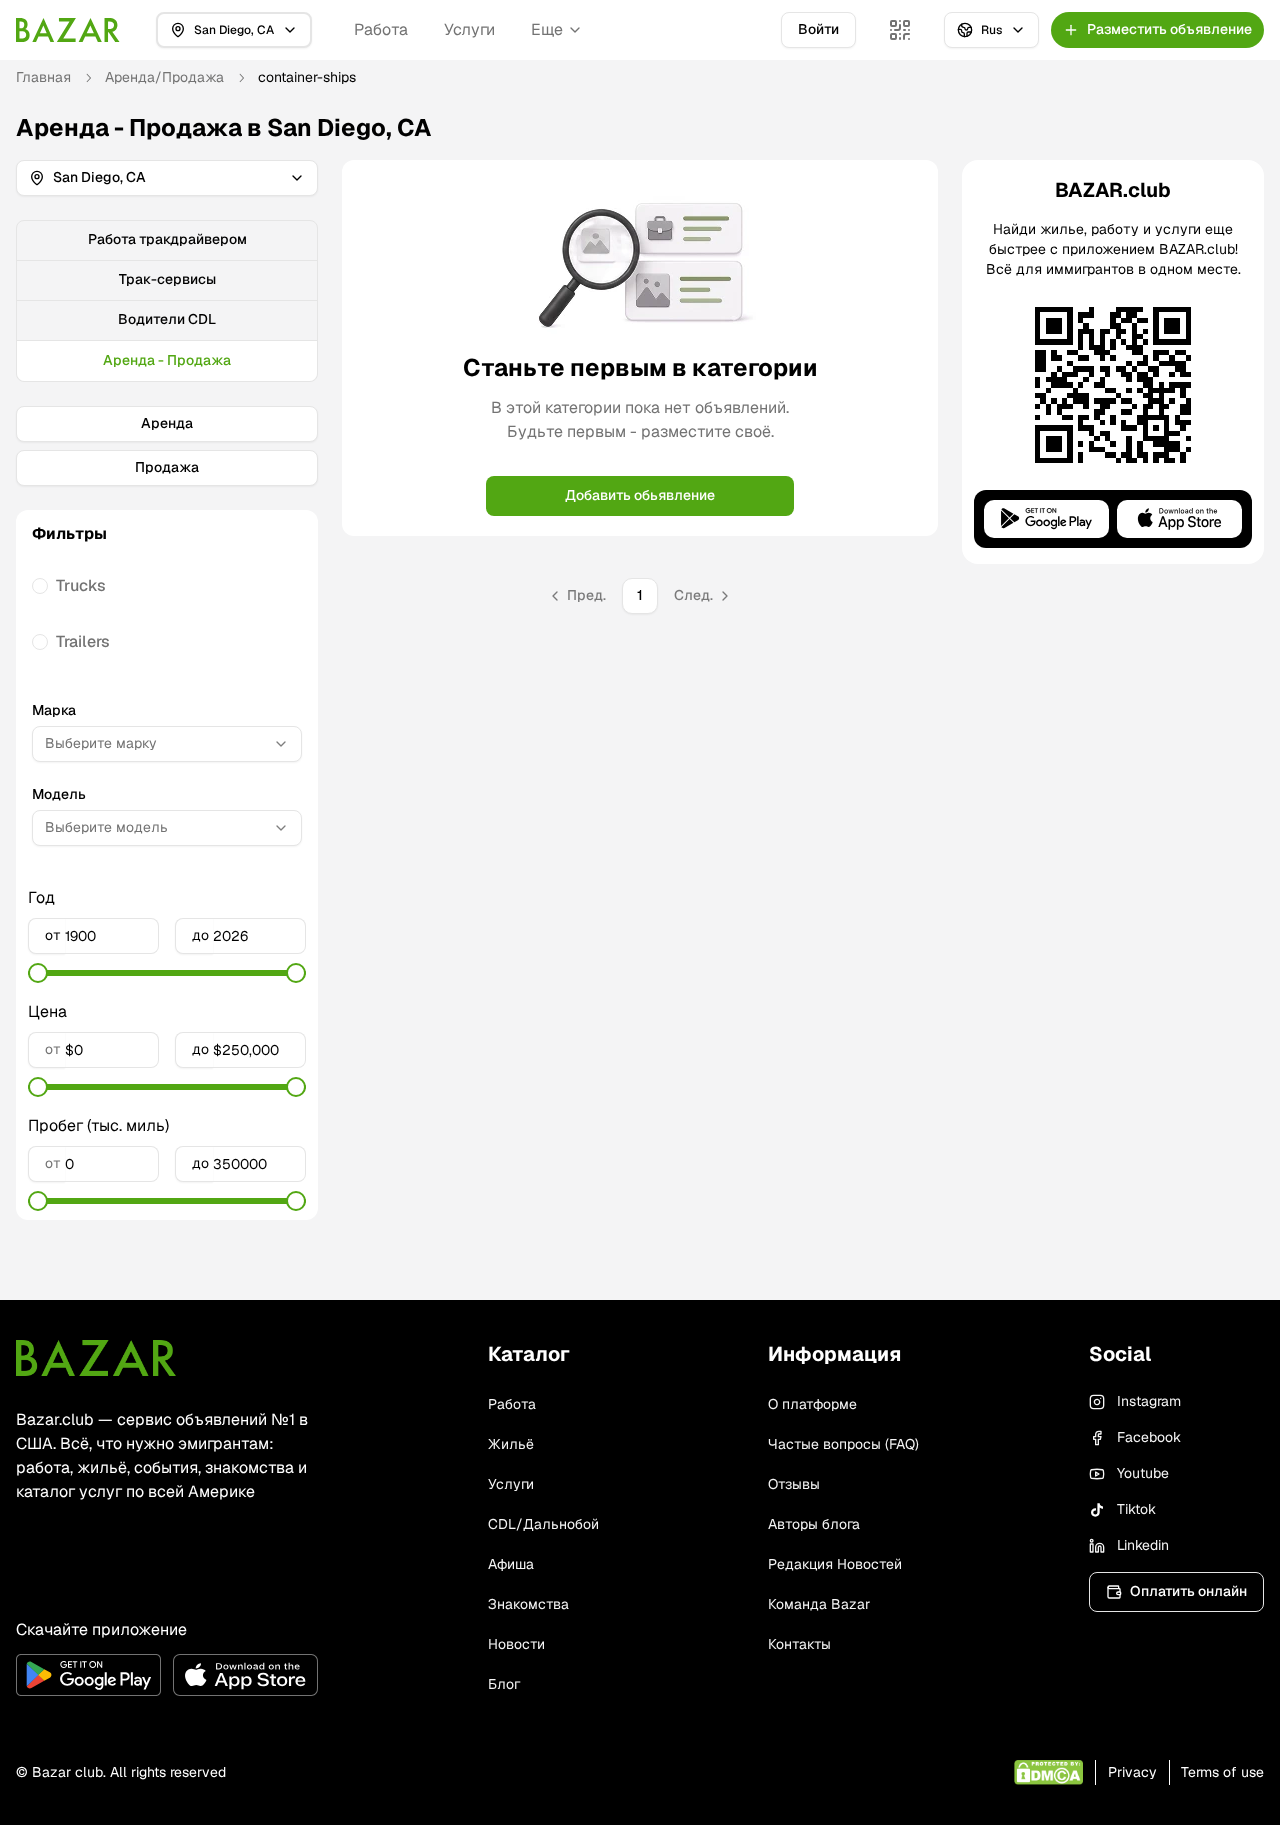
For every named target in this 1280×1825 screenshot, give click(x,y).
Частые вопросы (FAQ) (843, 1444)
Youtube (1143, 1473)
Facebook (1149, 1437)
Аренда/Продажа (164, 77)
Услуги (469, 29)
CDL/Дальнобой (543, 1524)
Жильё (511, 1444)
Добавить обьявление (640, 495)
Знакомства (528, 1604)
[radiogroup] (167, 614)
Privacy (1132, 1772)
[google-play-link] (88, 1675)
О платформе (812, 1404)
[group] (167, 301)
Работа (381, 29)
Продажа (167, 467)
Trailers (83, 641)
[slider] (38, 973)
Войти (818, 29)
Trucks (81, 585)
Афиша (511, 1564)
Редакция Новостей (835, 1564)
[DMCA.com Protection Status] (1048, 1772)
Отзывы (794, 1484)
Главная (43, 77)
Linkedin (1143, 1545)
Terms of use (1222, 1772)
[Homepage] (68, 30)
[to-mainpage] (96, 1358)
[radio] (40, 586)
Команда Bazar (819, 1604)
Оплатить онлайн (1188, 1591)
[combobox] (167, 744)
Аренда (167, 423)
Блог (504, 1684)
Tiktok (1136, 1509)
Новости (516, 1644)
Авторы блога (814, 1524)
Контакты (799, 1644)
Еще (547, 29)
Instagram (1149, 1401)
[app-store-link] (245, 1675)
